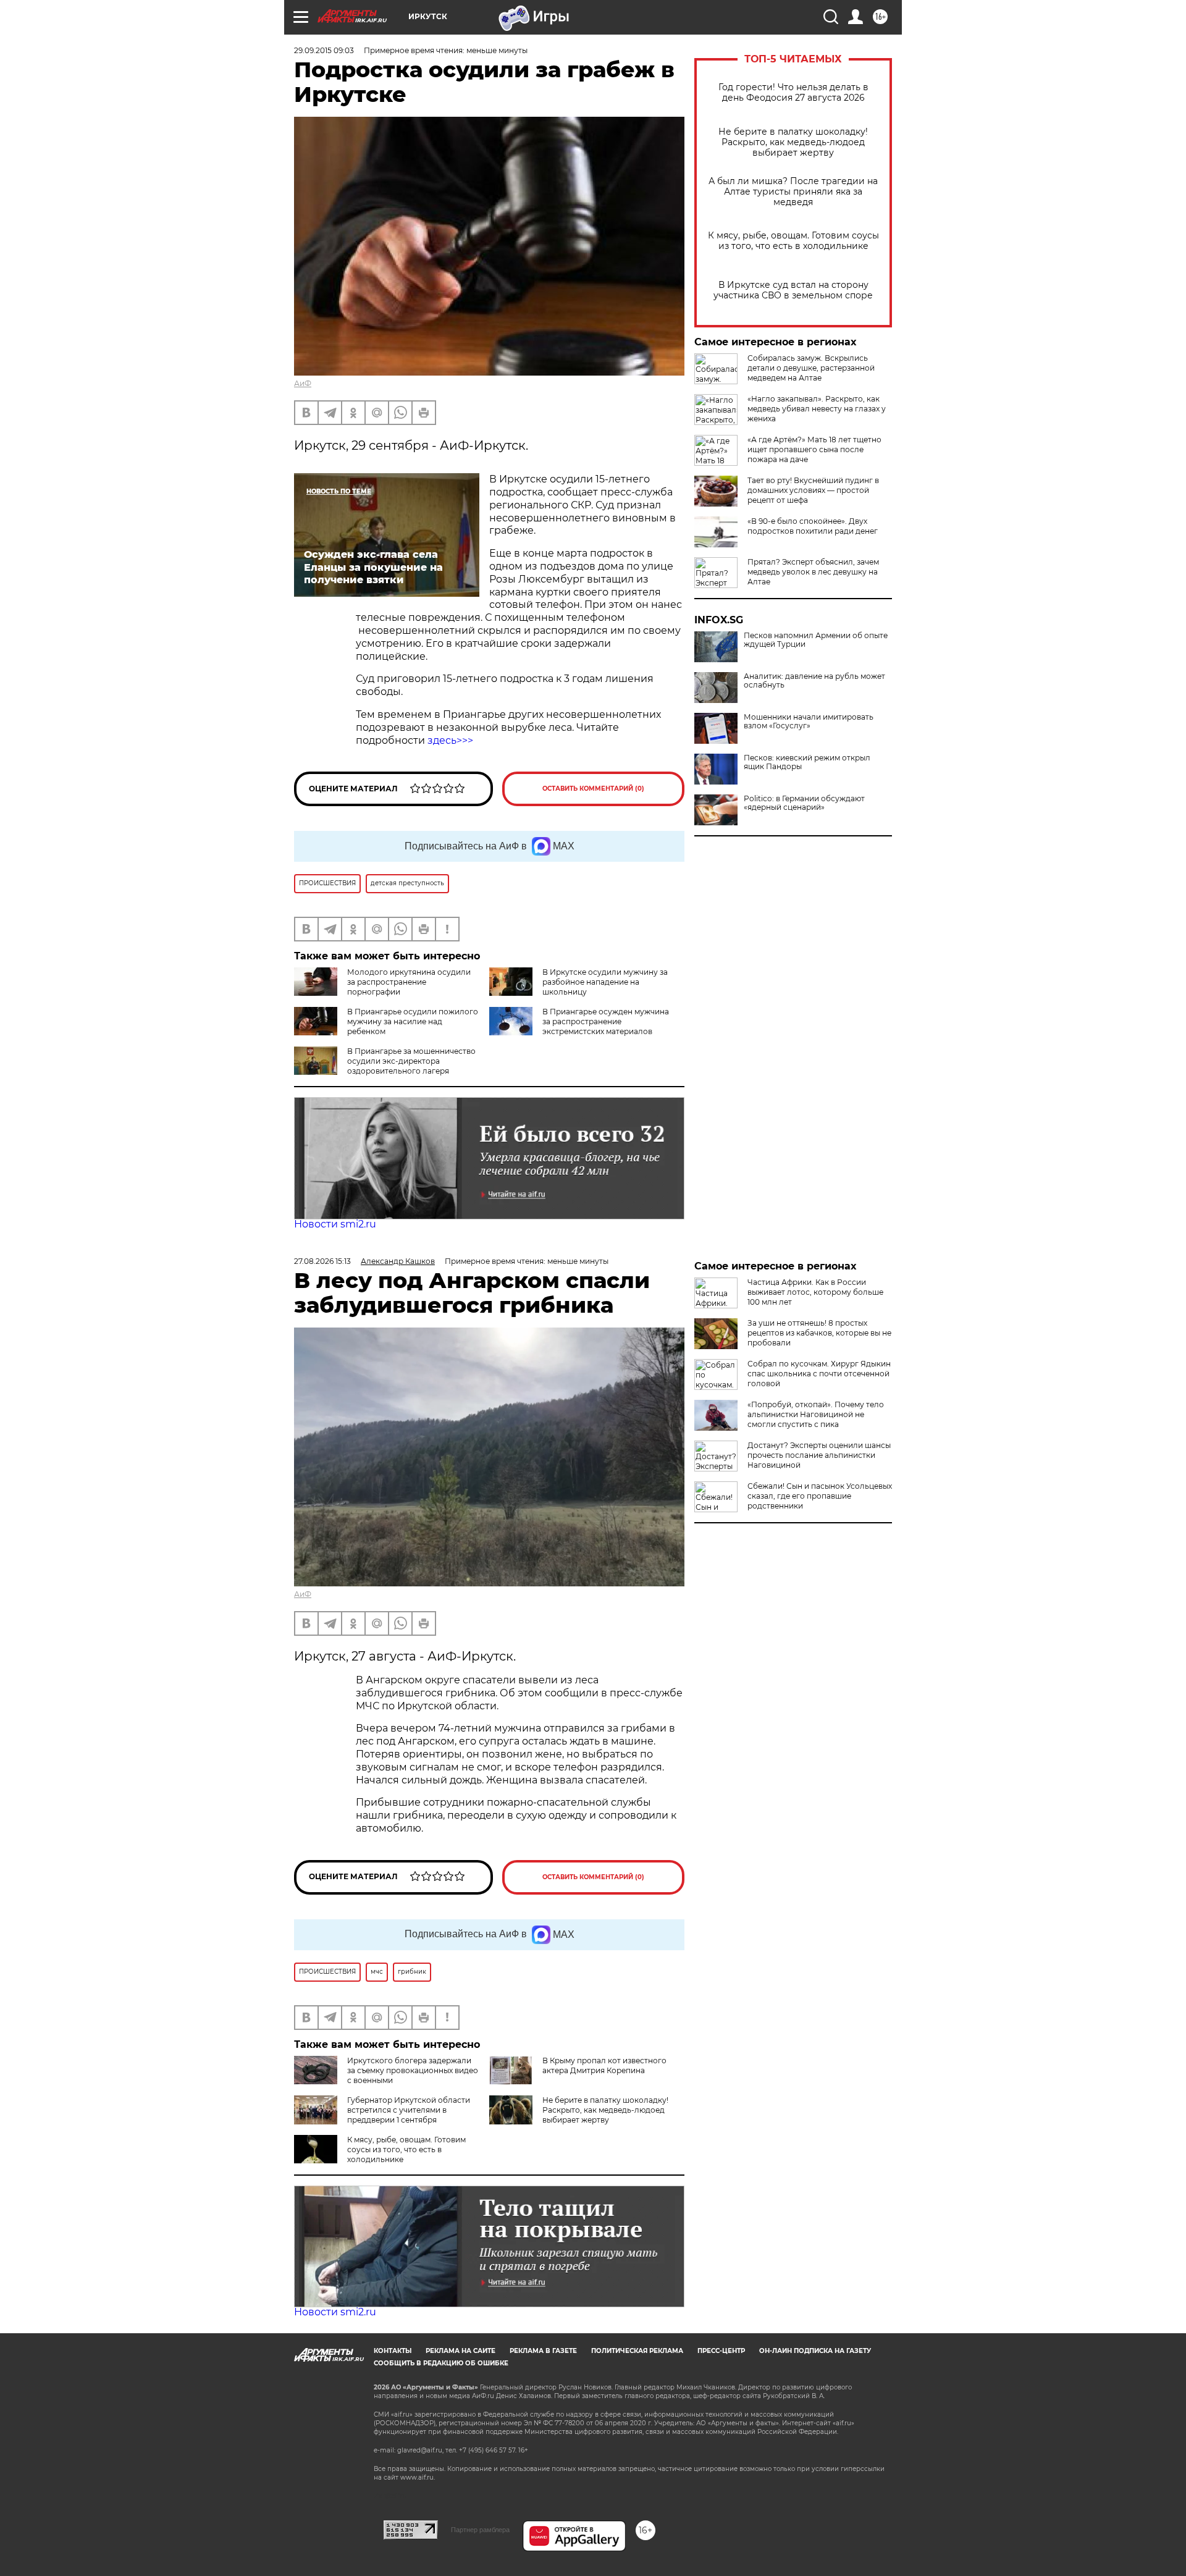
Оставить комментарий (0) (593, 789)
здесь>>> (449, 740)
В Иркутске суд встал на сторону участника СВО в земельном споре (793, 290)
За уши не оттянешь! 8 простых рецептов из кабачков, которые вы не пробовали (819, 1333)
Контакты (393, 2351)
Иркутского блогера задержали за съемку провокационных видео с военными (413, 2070)
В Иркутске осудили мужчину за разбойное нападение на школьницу (605, 982)
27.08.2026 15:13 (322, 1261)
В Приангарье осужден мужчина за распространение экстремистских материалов (606, 1021)
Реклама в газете (543, 2351)
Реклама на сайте (461, 2351)
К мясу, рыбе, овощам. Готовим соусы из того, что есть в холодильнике (793, 241)
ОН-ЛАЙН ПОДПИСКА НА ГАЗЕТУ (815, 2351)
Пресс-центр (721, 2351)
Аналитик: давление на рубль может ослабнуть (814, 681)
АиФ (303, 383)
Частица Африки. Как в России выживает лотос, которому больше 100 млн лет (815, 1292)
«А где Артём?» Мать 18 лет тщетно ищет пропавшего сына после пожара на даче (814, 449)
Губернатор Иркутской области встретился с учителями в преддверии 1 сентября (409, 2110)
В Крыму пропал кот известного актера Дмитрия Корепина (604, 2065)
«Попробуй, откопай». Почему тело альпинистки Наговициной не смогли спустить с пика (816, 1414)
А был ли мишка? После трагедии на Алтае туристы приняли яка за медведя (793, 192)
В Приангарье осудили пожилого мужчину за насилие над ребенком (413, 1021)
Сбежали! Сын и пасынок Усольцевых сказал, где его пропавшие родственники (820, 1496)
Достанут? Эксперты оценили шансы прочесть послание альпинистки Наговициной (819, 1455)
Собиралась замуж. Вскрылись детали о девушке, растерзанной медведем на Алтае (811, 368)
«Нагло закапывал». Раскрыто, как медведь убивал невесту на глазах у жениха (817, 409)
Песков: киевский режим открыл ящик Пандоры (807, 762)
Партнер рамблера (480, 2530)
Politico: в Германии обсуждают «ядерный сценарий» (804, 803)
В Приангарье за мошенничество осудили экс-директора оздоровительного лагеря (411, 1061)
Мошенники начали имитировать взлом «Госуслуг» (809, 722)
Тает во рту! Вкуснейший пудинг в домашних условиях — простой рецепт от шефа (813, 490)
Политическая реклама (637, 2351)
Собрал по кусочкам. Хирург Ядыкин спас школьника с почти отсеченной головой (819, 1374)
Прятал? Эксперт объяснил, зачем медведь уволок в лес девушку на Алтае (813, 572)
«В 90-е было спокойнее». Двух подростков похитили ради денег (813, 526)
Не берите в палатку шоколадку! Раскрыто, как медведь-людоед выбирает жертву (793, 142)
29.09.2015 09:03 (324, 50)
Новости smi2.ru (335, 1224)
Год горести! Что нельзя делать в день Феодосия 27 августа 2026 (793, 93)
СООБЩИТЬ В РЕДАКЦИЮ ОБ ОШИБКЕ (441, 2363)
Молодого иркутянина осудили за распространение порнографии (409, 982)
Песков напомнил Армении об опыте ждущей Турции (816, 640)
